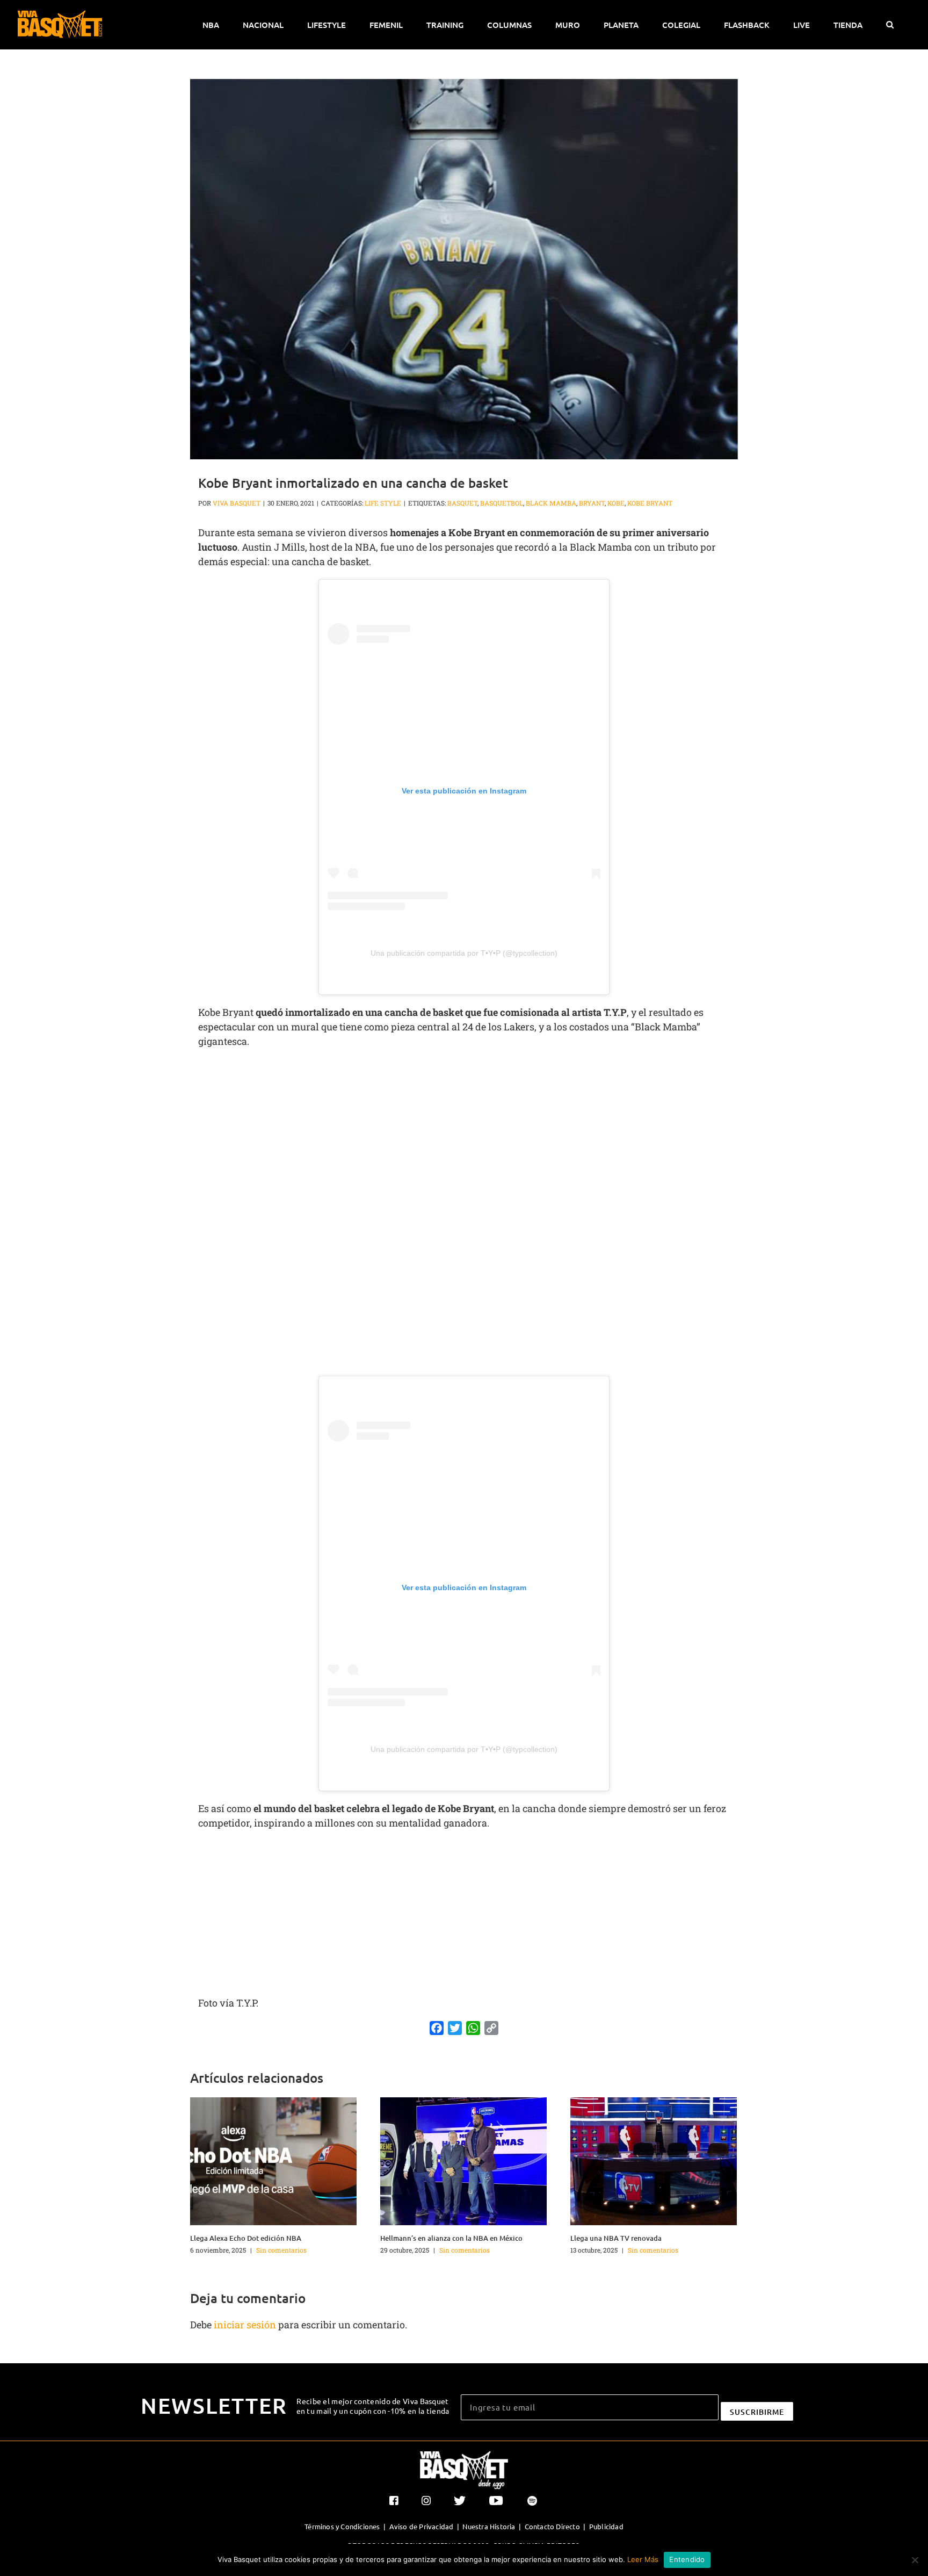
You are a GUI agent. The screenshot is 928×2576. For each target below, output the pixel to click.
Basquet (462, 503)
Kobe (616, 503)
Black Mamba (551, 503)
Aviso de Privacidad (422, 2526)
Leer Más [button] (643, 2559)
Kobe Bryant (650, 503)
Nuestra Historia (489, 2526)
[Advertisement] (464, 1135)
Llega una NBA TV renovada (616, 2238)
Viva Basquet (237, 503)
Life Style (383, 503)
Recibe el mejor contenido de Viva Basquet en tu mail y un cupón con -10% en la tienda (373, 2406)
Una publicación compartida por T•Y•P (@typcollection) (464, 953)
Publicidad (606, 2526)
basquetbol (502, 503)
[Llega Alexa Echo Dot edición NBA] (273, 2160)
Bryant (592, 503)
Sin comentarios (281, 2250)
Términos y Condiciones (342, 2526)
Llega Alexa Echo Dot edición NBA (246, 2238)
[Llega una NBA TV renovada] (654, 2160)
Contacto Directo (552, 2526)
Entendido (687, 2559)
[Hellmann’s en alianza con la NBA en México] (463, 2160)
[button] (890, 25)
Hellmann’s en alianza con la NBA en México (451, 2238)
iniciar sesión (246, 2325)
